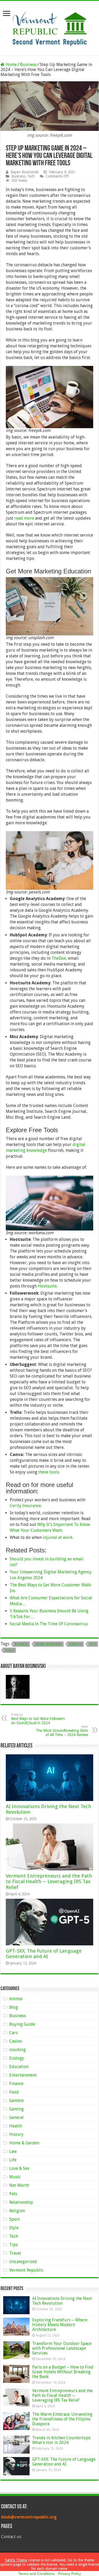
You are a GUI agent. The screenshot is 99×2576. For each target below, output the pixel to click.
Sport (15, 2219)
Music (15, 2177)
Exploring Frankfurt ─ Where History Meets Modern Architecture (60, 2325)
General (16, 2117)
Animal (16, 1999)
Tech (31, 176)
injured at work (58, 1537)
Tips (13, 2245)
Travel (15, 2253)
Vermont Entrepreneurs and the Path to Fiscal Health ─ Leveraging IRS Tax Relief (49, 1882)
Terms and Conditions (36, 2574)
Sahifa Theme (16, 2560)
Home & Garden (24, 2143)
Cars (13, 2033)
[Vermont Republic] (50, 27)
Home (11, 65)
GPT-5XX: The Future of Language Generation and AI (44, 1954)
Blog (14, 2007)
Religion (17, 2211)
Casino (16, 2041)
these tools (49, 1472)
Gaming (16, 2109)
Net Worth (19, 2185)
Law (13, 2151)
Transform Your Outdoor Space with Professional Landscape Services (62, 2348)
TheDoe (59, 958)
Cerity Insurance (25, 1506)
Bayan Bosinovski (25, 172)
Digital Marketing (49, 1644)
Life (13, 2160)
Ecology (17, 2058)
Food (14, 2092)
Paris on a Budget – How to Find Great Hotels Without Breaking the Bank (63, 2372)
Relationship (21, 2202)
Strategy (76, 1644)
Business (28, 65)
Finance (16, 2084)
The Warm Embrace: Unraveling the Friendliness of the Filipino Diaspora (62, 2419)
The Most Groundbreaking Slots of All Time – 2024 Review (62, 1731)
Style (14, 2228)
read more (24, 518)
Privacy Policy (70, 2574)
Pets (13, 2194)
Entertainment (23, 2075)
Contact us (11, 2537)
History (16, 2134)
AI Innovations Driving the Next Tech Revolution (62, 2301)
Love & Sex (19, 2168)
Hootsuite (47, 1286)
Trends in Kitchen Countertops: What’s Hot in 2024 (62, 2440)
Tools (10, 1650)
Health (16, 2126)
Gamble (16, 2101)
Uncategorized (23, 2262)
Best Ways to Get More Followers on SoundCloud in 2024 (38, 1719)
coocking (18, 2050)
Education (19, 2067)
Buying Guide (22, 2024)
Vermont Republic (26, 2270)
